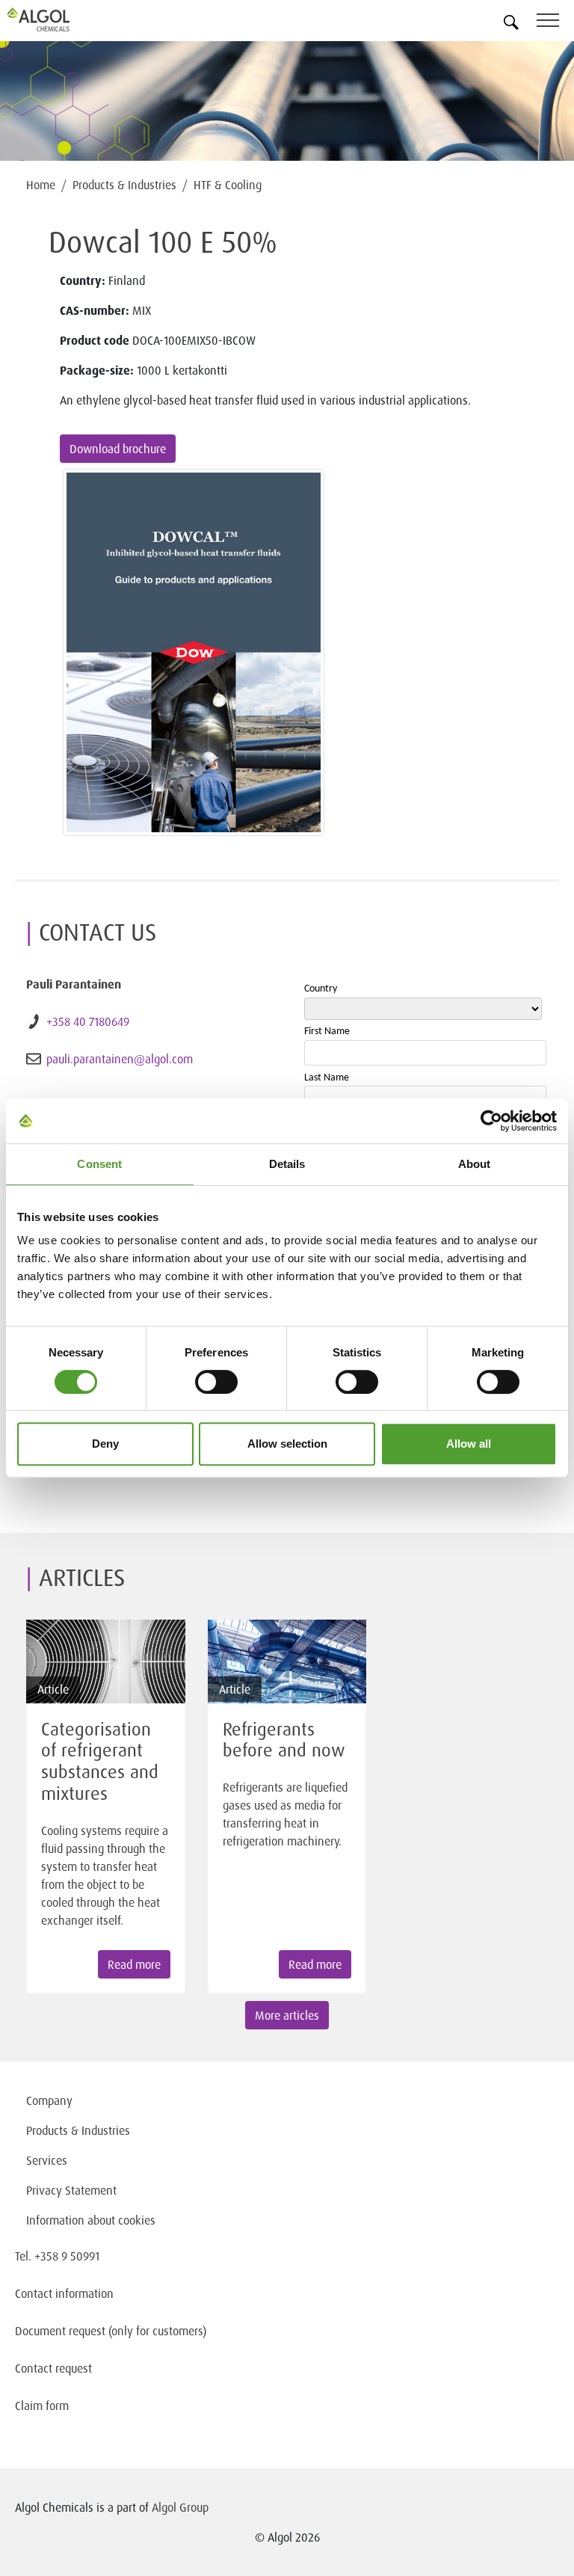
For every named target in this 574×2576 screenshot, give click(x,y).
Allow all (469, 1444)
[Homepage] (56, 19)
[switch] (216, 1382)
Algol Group (180, 2507)
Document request (60, 2331)
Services (47, 2160)
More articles (287, 2015)
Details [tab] (287, 1164)
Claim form (42, 2406)
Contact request (53, 2368)
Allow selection (287, 1444)
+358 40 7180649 (88, 1021)
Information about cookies (91, 2220)
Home (41, 185)
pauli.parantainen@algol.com (120, 1059)
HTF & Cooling (228, 185)
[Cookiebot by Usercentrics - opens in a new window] (491, 1121)
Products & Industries (124, 185)
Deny (105, 1444)
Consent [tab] (99, 1164)
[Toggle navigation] (555, 23)
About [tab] (475, 1164)
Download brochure (118, 449)
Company (49, 2100)
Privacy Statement (71, 2190)
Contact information (64, 2293)
